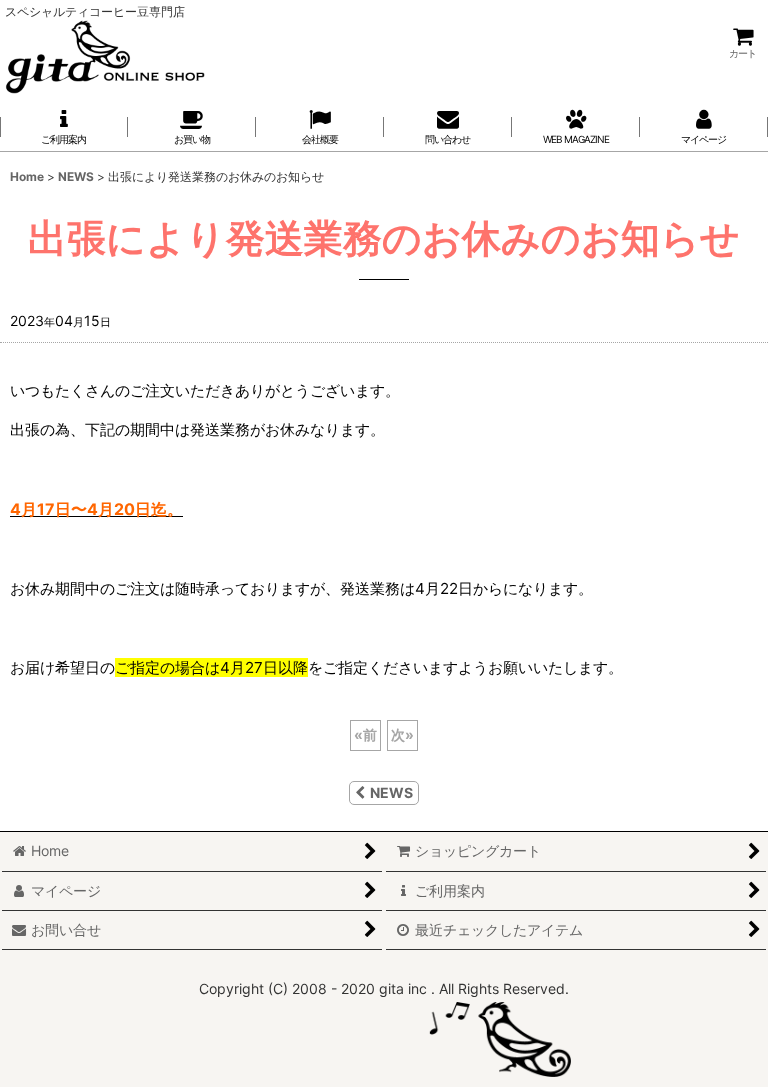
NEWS (391, 792)
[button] (320, 127)
